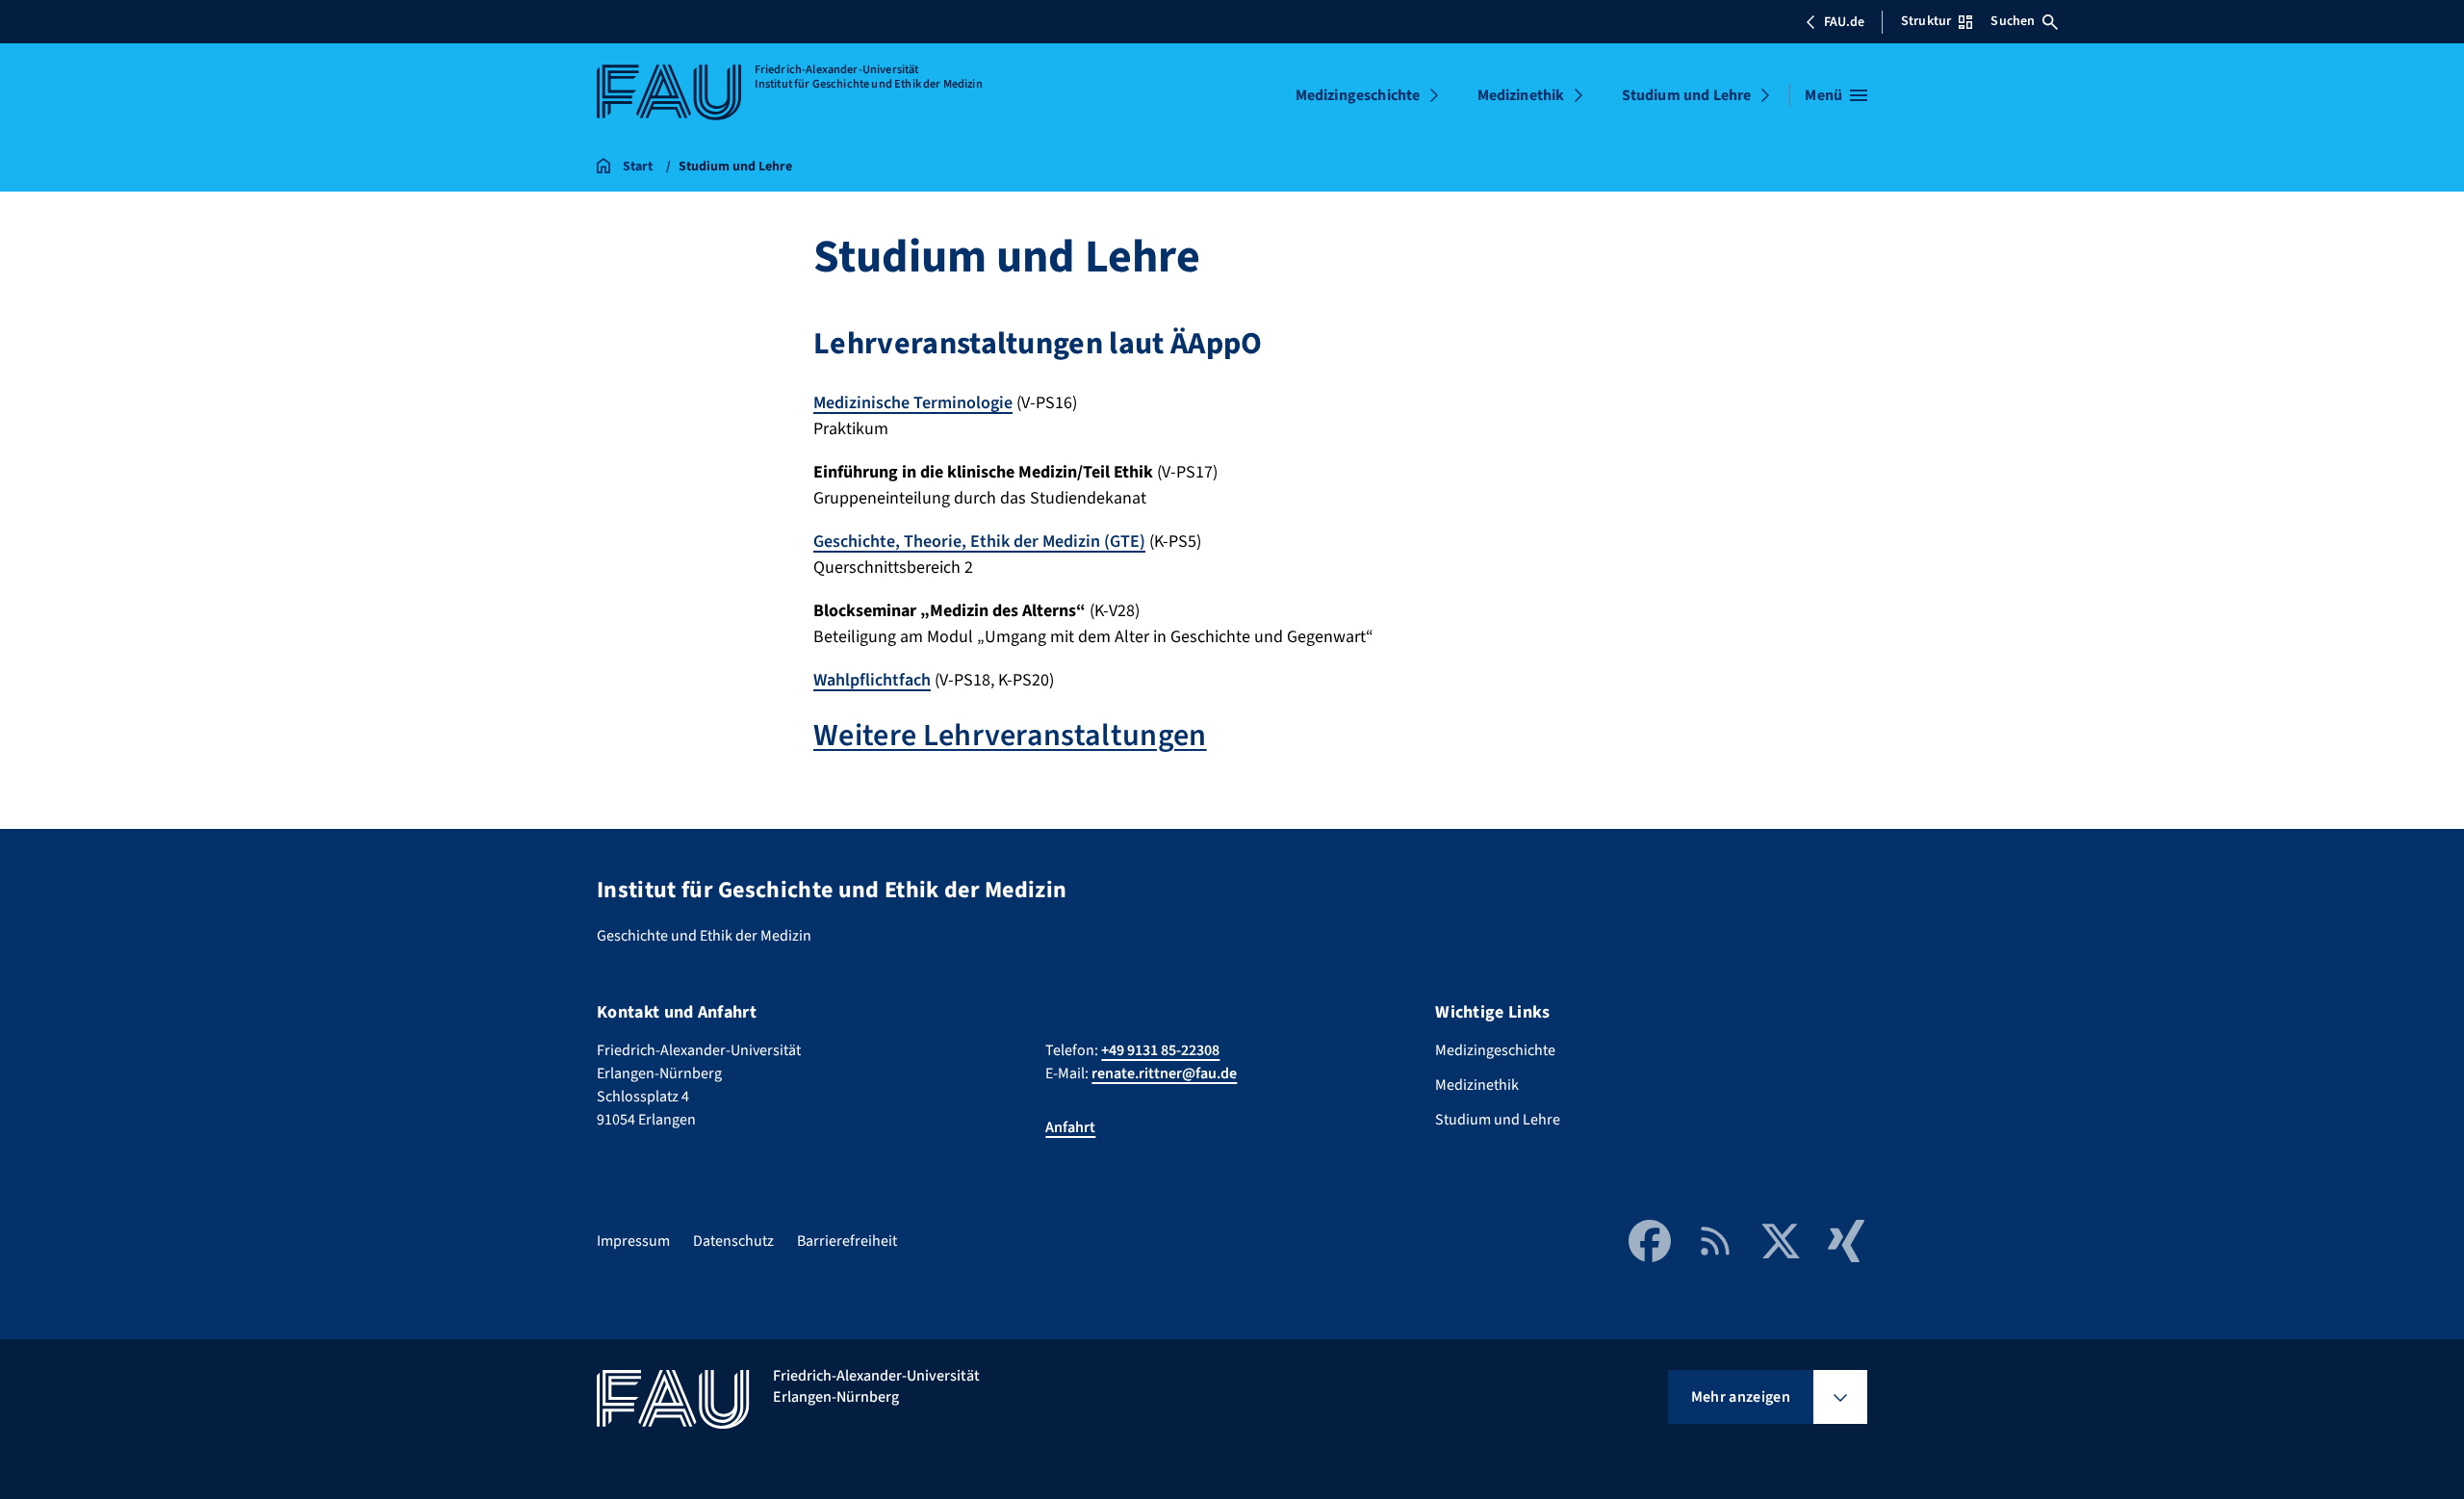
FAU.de (1844, 22)
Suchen (2013, 21)
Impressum (633, 1241)
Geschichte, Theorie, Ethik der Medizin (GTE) (979, 542)
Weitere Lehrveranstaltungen (1010, 736)
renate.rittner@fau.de (1164, 1073)
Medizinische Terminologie (913, 403)
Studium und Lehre (1687, 95)
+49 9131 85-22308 (1160, 1050)
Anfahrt (1070, 1127)
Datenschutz (733, 1241)
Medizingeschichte (1358, 95)
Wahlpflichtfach (872, 680)
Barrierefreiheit (847, 1241)
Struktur (1926, 21)
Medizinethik (1521, 95)
